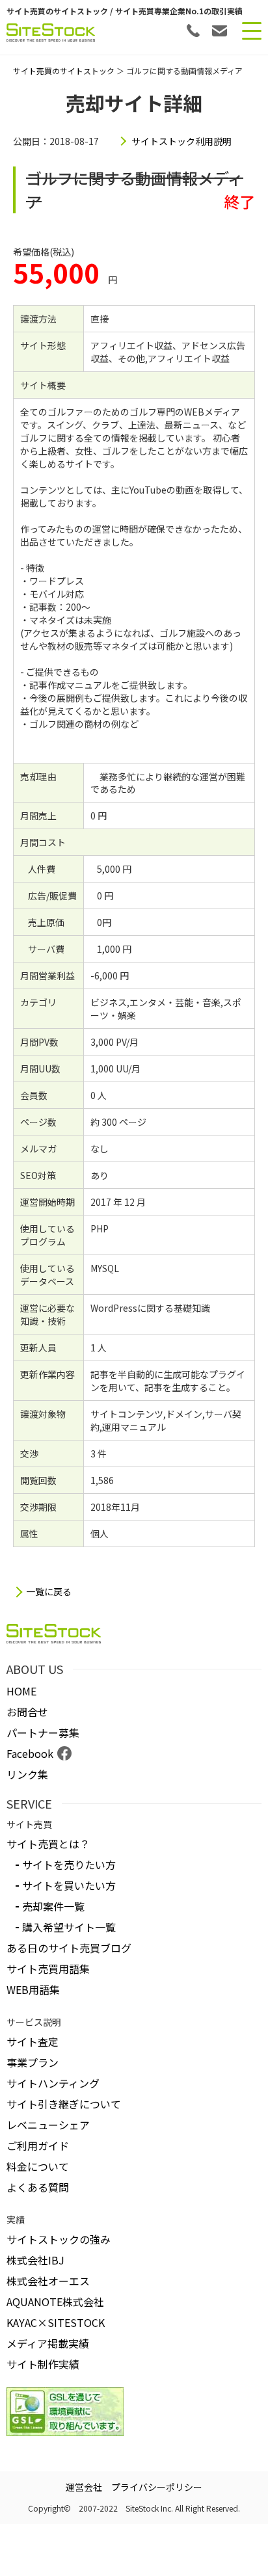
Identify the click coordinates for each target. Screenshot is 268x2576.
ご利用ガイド (38, 2145)
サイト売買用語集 (48, 1969)
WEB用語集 (33, 1989)
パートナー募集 (43, 1733)
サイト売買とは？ (48, 1844)
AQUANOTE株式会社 (55, 2302)
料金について (38, 2166)
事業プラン (33, 2062)
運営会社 (84, 2487)
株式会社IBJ (35, 2260)
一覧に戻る (49, 1592)
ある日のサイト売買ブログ (69, 1948)
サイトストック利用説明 (181, 141)
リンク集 (27, 1774)
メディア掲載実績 (48, 2343)
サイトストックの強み (59, 2239)
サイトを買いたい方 (69, 1885)
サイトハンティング (53, 2083)
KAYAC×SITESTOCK (56, 2322)
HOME (21, 1691)
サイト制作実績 (43, 2364)
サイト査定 (33, 2041)
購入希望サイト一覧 (69, 1927)
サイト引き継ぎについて (64, 2104)
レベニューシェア (48, 2125)
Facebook (30, 1753)
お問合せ (27, 1712)
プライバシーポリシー (157, 2487)
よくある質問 (38, 2187)
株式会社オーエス (48, 2281)
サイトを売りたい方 (69, 1865)
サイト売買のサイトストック (64, 71)
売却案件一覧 (53, 1906)
